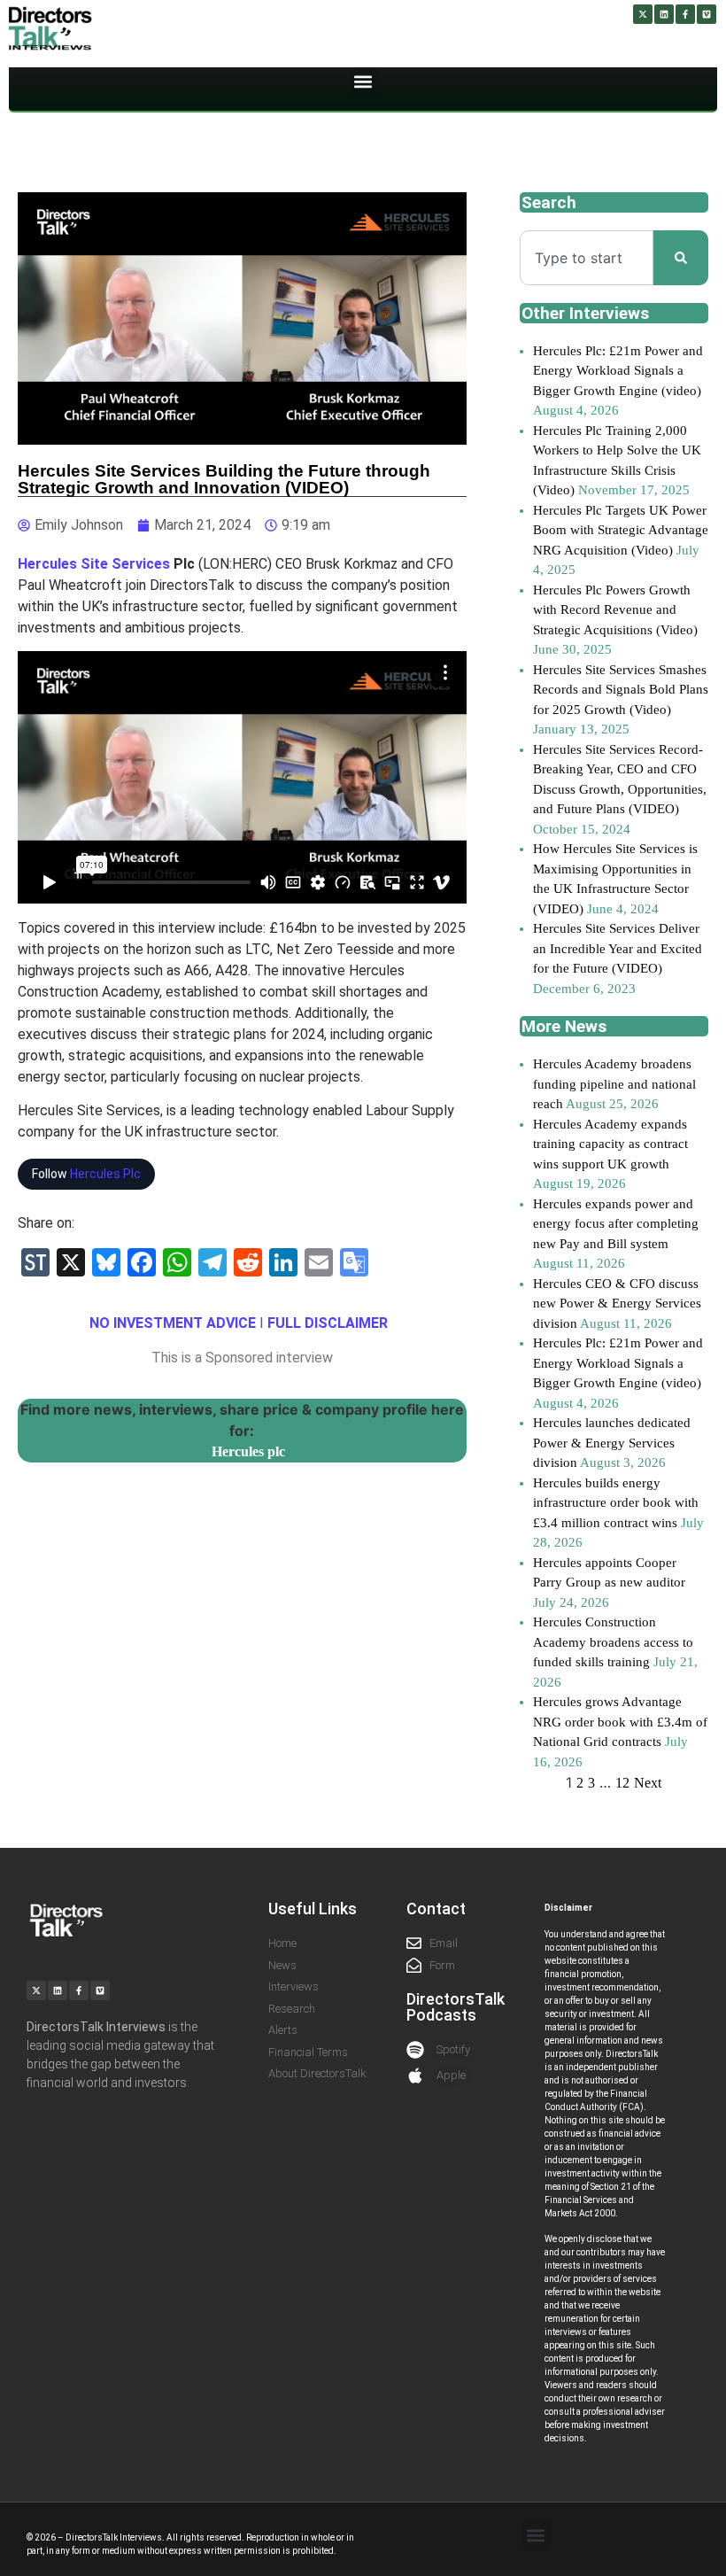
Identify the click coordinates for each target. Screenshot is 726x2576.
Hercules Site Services (94, 564)
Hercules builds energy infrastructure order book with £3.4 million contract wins (616, 1503)
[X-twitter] (643, 14)
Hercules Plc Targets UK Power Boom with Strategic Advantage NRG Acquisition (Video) (621, 530)
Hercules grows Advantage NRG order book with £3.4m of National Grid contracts (620, 1722)
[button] (363, 82)
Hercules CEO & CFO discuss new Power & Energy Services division (617, 1304)
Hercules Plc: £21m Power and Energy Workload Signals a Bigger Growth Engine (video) (618, 371)
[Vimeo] (707, 14)
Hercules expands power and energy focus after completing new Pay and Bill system (616, 1224)
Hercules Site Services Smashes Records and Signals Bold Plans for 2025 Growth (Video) (621, 690)
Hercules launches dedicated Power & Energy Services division (612, 1443)
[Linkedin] (664, 14)
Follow (86, 1174)
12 (622, 1783)
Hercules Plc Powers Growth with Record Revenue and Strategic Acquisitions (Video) (615, 610)
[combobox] (587, 258)
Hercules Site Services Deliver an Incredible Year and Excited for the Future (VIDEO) (618, 948)
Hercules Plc (105, 1174)
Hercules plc (248, 1451)
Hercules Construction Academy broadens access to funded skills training (613, 1642)
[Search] (681, 258)
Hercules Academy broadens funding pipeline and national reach (614, 1084)
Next (648, 1783)
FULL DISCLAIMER (328, 1323)
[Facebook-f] (685, 14)
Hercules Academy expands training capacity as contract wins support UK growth (610, 1144)
